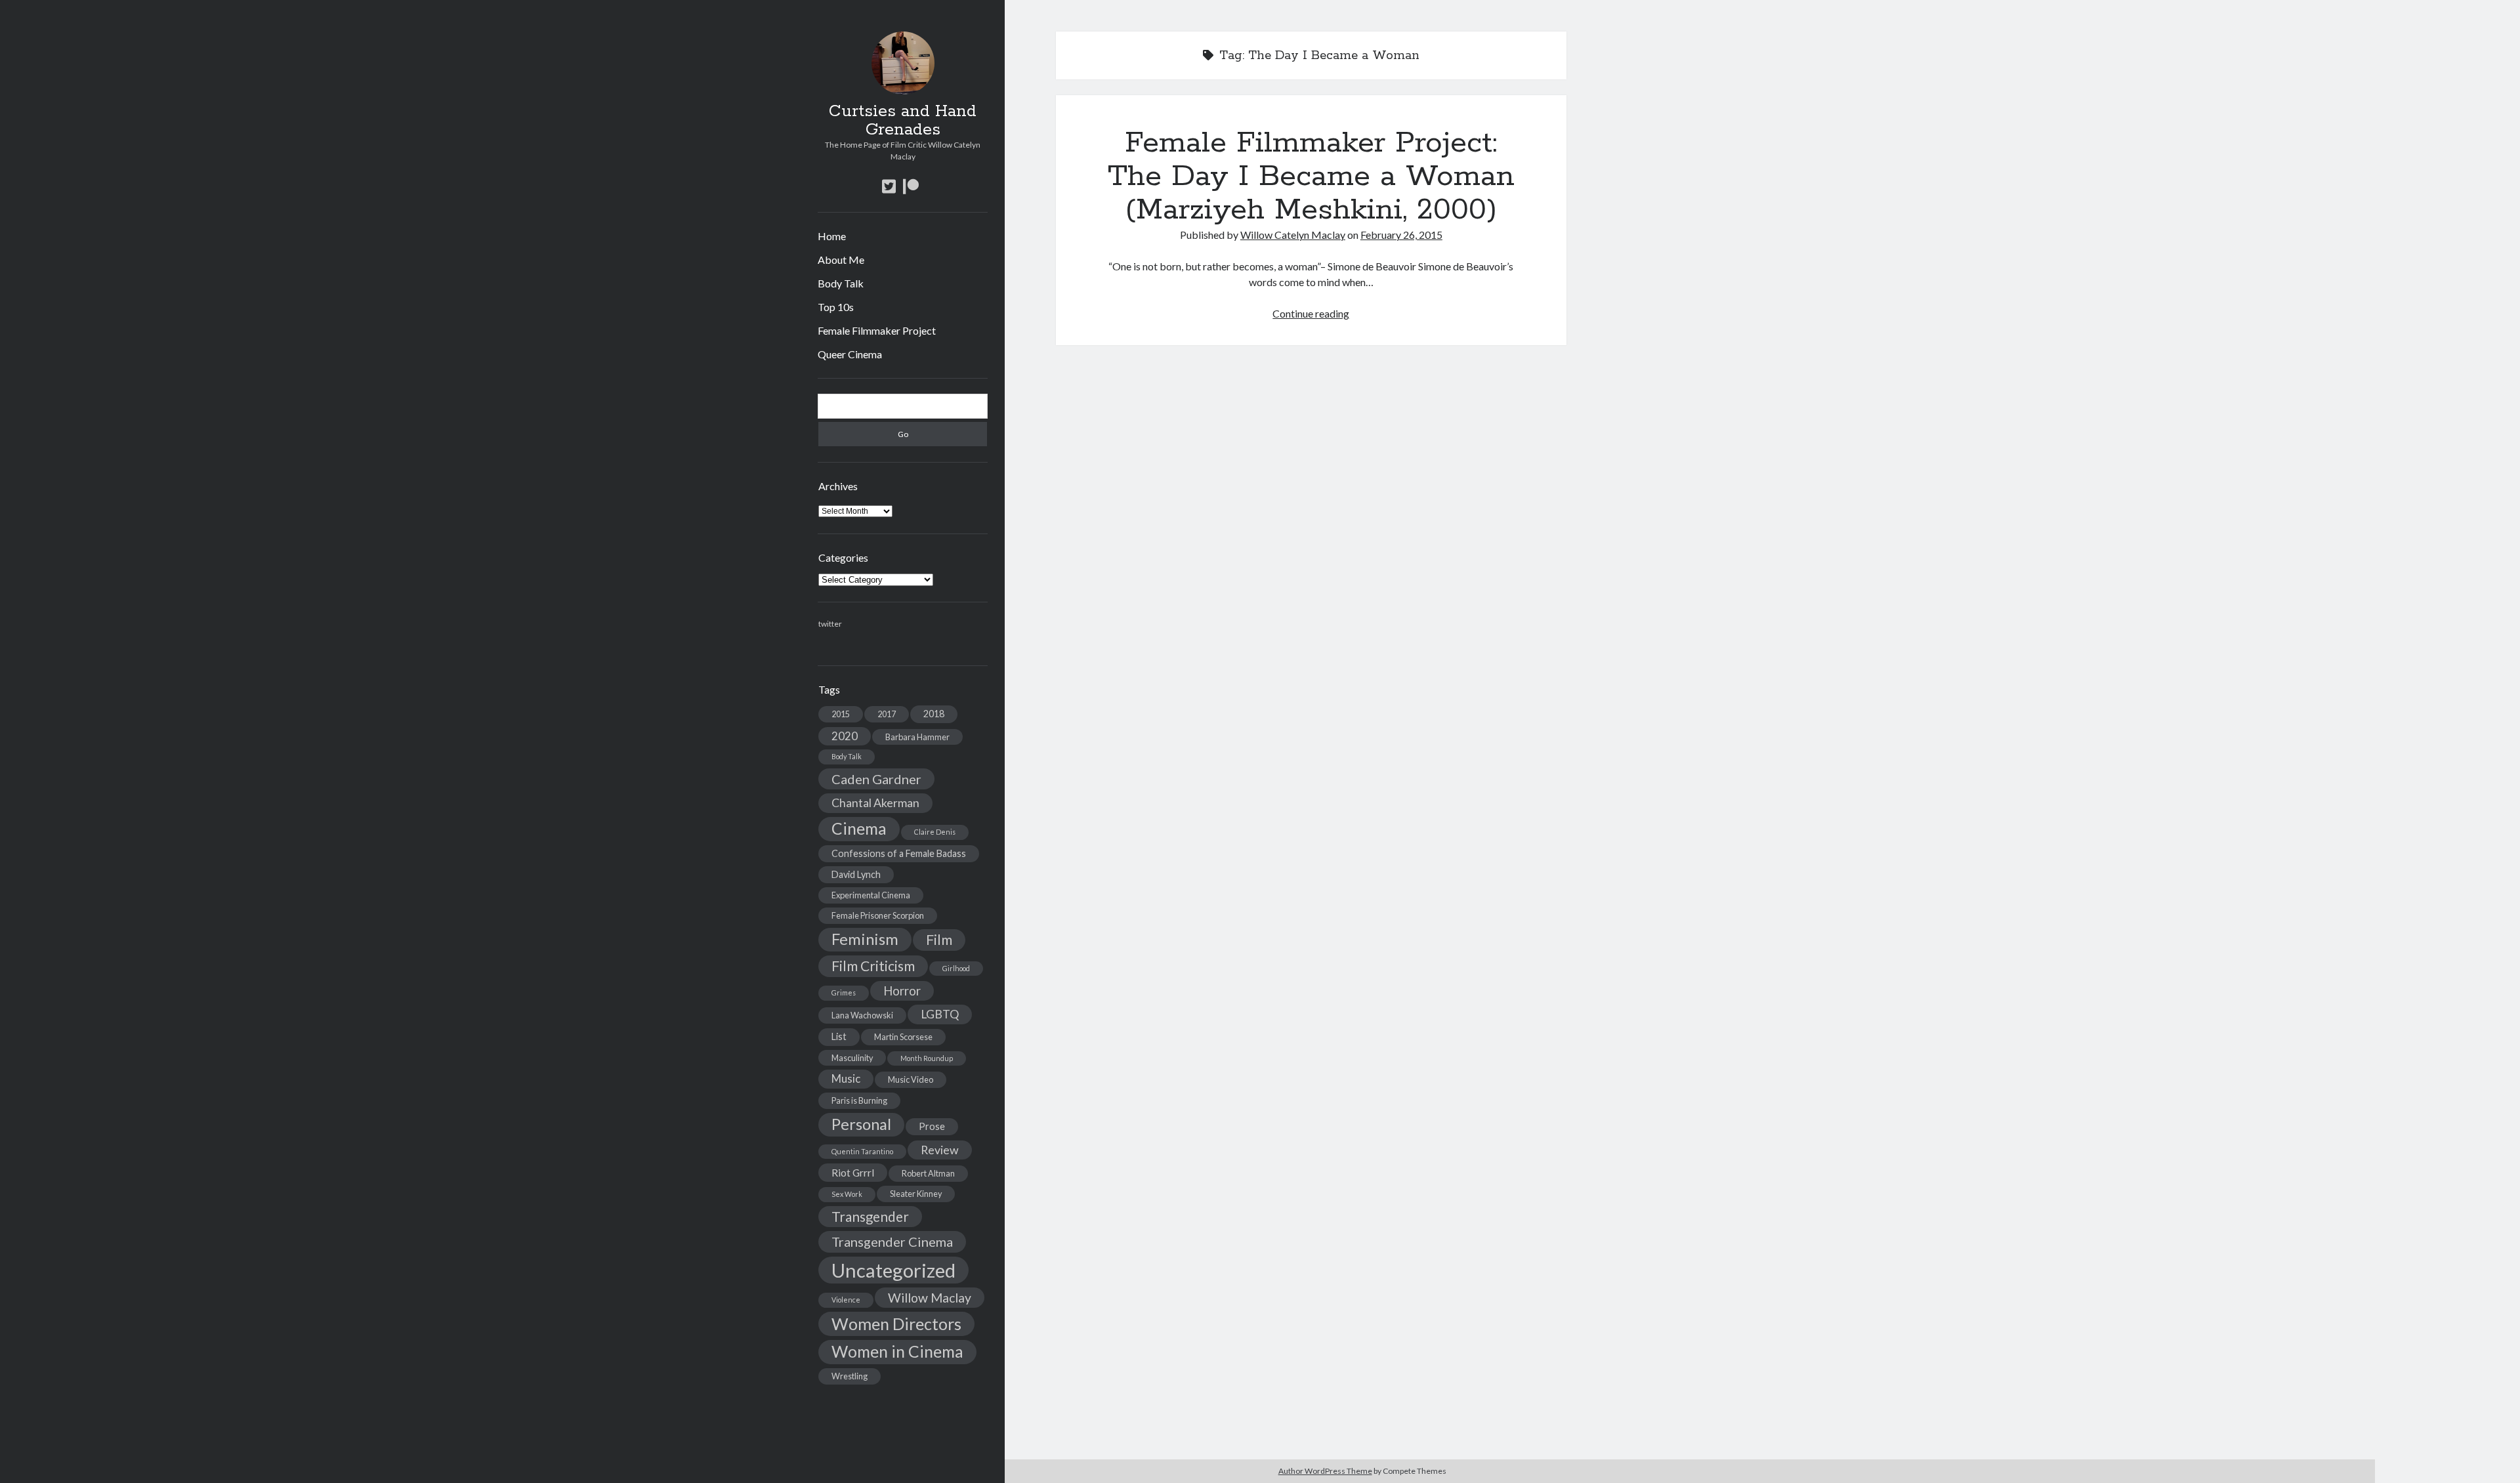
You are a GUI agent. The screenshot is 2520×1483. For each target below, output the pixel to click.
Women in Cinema (897, 1351)
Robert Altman (928, 1173)
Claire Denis (935, 832)
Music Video (911, 1079)
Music (846, 1078)
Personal (861, 1124)
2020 (845, 736)
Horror (902, 991)
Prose (932, 1126)
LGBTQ (940, 1014)
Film (939, 940)
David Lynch (856, 874)
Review (940, 1150)
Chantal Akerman (875, 803)
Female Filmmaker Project (877, 330)
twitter (830, 624)
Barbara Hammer (917, 737)
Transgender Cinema (892, 1242)
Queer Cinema (850, 354)
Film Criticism (873, 966)
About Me (841, 260)
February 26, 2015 (1401, 235)
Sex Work (847, 1194)
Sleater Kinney (916, 1194)
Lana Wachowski (862, 1015)
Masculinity (852, 1058)
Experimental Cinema (871, 895)
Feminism (865, 939)
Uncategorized (893, 1270)
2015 (841, 714)
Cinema (859, 828)
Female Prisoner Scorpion (878, 915)
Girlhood (956, 968)
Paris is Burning (859, 1100)
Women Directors (896, 1324)
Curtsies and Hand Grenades (903, 121)
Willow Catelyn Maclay (1293, 235)
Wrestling (850, 1376)
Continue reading (1311, 313)
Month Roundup (927, 1058)
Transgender (870, 1217)
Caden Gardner (876, 779)
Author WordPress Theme (1325, 1471)
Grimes (844, 992)
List (839, 1036)
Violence (846, 1300)
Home (832, 236)
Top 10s (836, 307)
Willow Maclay (930, 1298)
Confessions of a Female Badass (899, 853)
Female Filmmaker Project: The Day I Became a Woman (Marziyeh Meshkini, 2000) (1311, 177)
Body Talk (841, 283)
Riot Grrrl (853, 1172)
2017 (887, 714)
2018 (934, 714)
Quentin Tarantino (862, 1151)
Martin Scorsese (903, 1037)
